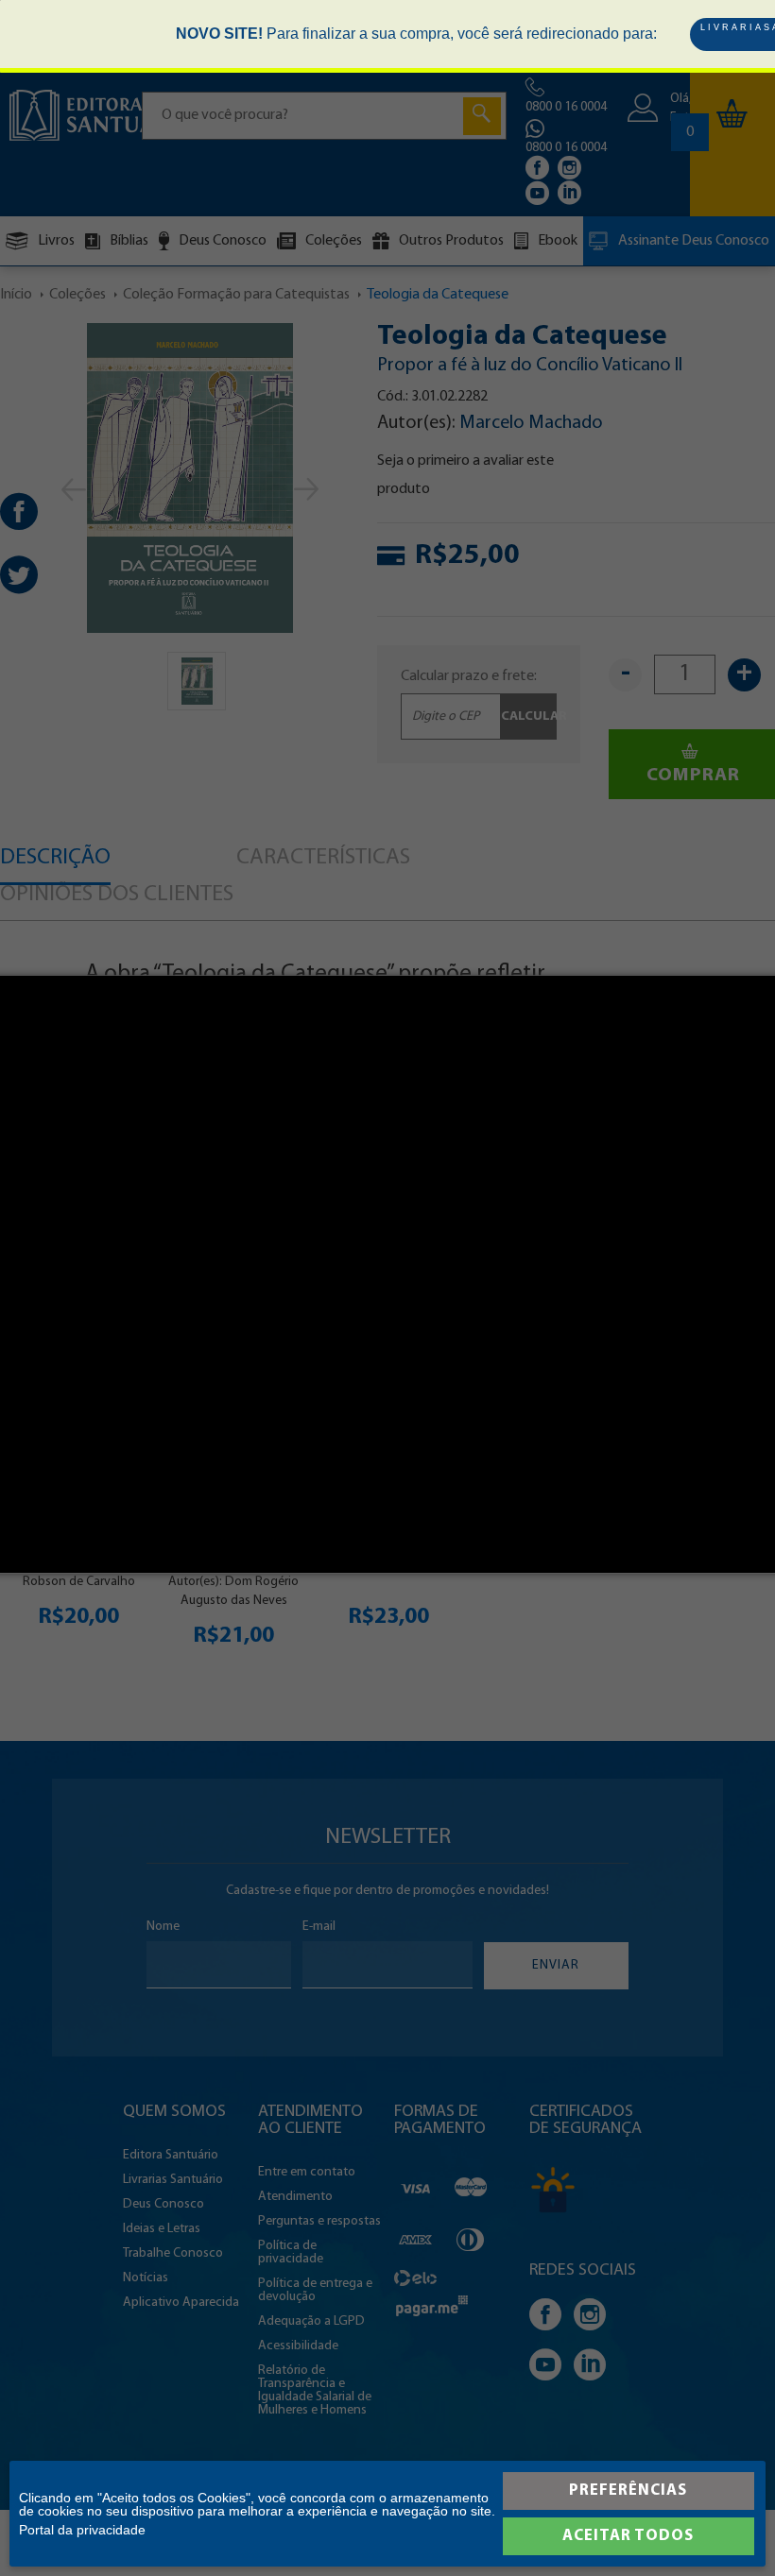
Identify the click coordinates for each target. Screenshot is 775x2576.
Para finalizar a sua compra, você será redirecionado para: (416, 34)
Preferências (628, 2491)
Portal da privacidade (82, 2530)
